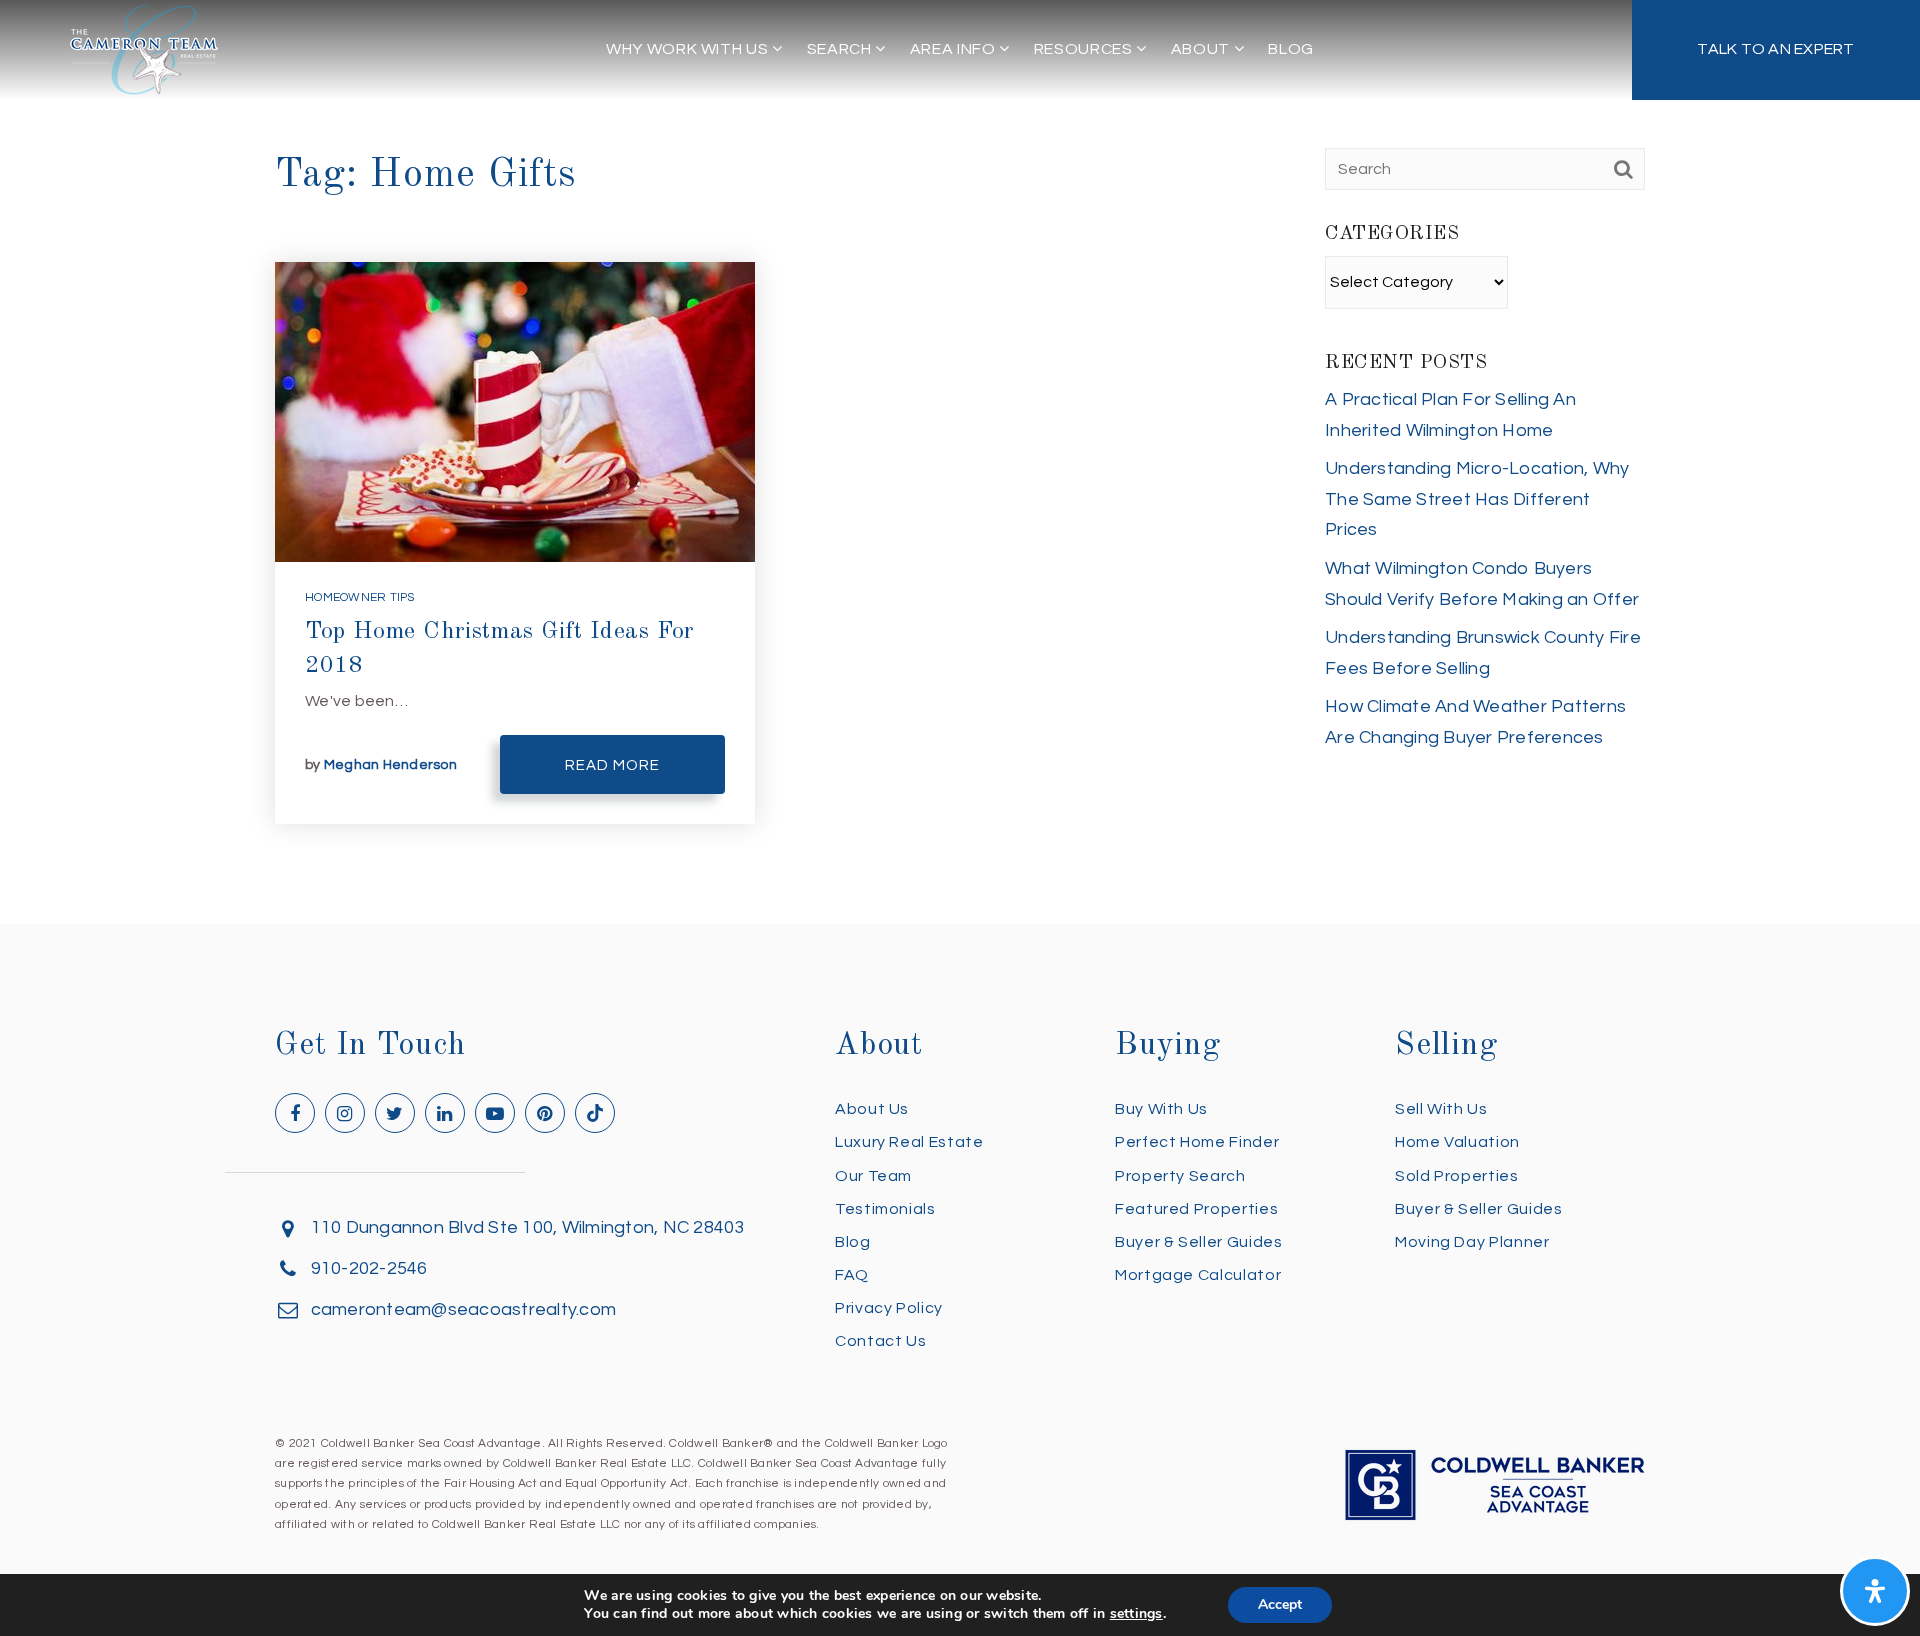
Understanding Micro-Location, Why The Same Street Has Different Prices (1477, 499)
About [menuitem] (1202, 49)
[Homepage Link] (144, 48)
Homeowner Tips (360, 597)
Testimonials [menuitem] (885, 1209)
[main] (960, 462)
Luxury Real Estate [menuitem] (909, 1142)
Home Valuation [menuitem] (1457, 1142)
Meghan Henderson (390, 765)
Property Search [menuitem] (1180, 1176)
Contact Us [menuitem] (880, 1341)
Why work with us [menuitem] (689, 49)
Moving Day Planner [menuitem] (1472, 1242)
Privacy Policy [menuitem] (889, 1308)
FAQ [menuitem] (852, 1275)
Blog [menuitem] (1291, 49)
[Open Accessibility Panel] (1875, 1591)
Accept (1280, 1604)
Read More (612, 765)
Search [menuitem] (841, 49)
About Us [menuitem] (872, 1109)
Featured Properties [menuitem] (1196, 1209)
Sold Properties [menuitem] (1457, 1176)
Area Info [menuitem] (954, 49)
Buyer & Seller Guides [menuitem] (1198, 1242)
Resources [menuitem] (1085, 49)
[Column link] (1776, 50)
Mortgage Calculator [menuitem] (1198, 1275)
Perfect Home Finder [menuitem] (1197, 1142)
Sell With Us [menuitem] (1441, 1109)
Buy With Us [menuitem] (1161, 1109)
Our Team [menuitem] (873, 1176)
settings (1136, 1614)
